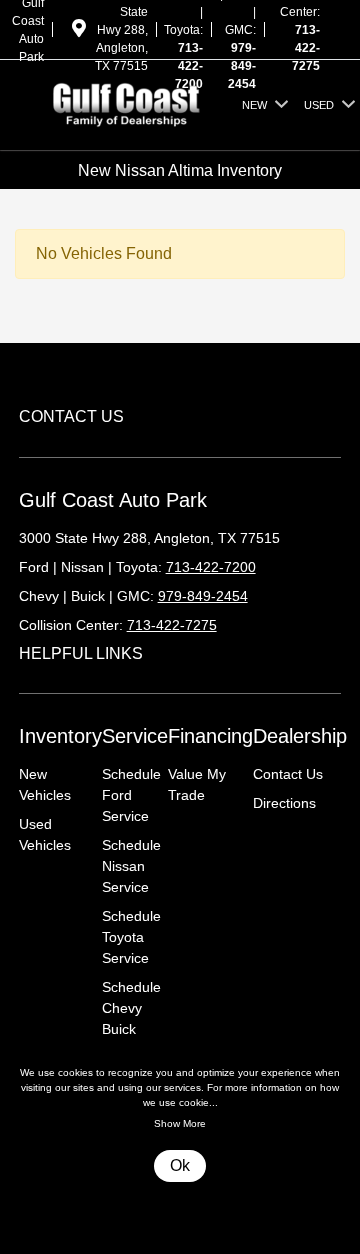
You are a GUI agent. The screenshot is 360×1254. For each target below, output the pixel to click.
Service (135, 736)
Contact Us (288, 774)
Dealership (300, 736)
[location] (79, 32)
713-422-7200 (189, 66)
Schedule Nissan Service (131, 866)
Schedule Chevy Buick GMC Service (131, 1029)
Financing (210, 736)
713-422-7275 (306, 48)
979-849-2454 (242, 66)
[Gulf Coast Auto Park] (126, 103)
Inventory (60, 736)
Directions (284, 803)
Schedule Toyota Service (131, 937)
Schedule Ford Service (131, 795)
